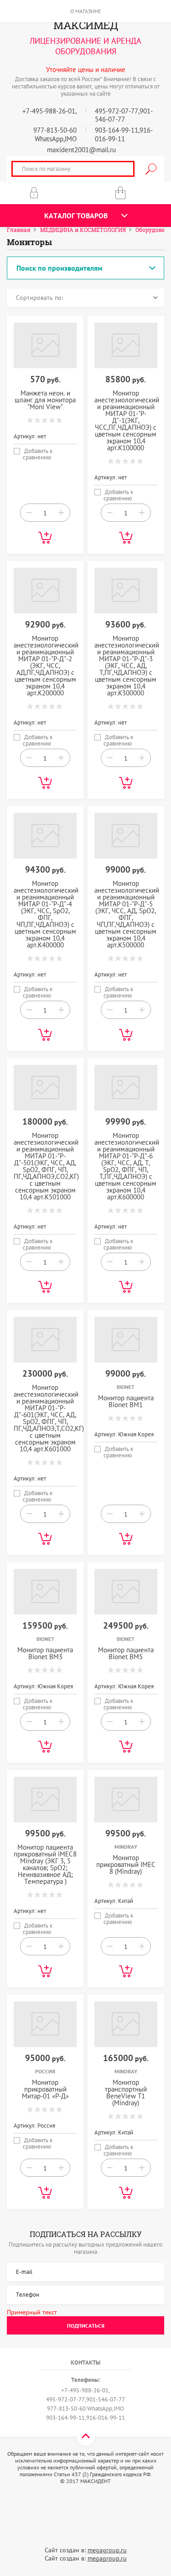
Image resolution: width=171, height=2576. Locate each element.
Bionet (126, 1387)
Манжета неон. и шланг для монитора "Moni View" (45, 400)
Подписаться (86, 2326)
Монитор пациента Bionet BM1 (126, 1401)
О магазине (85, 11)
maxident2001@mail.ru (81, 150)
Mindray (126, 1847)
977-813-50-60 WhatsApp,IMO (55, 134)
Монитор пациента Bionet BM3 (45, 1653)
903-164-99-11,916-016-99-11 (124, 134)
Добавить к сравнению (38, 451)
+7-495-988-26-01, (49, 111)
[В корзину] (45, 538)
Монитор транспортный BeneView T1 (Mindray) (126, 2093)
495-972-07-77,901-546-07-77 (124, 115)
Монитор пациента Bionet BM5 (126, 1653)
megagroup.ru (107, 2550)
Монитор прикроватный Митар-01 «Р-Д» (45, 2089)
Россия (45, 2071)
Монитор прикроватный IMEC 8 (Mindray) (126, 1864)
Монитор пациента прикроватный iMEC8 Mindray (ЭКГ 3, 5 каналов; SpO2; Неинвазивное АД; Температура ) (45, 1864)
